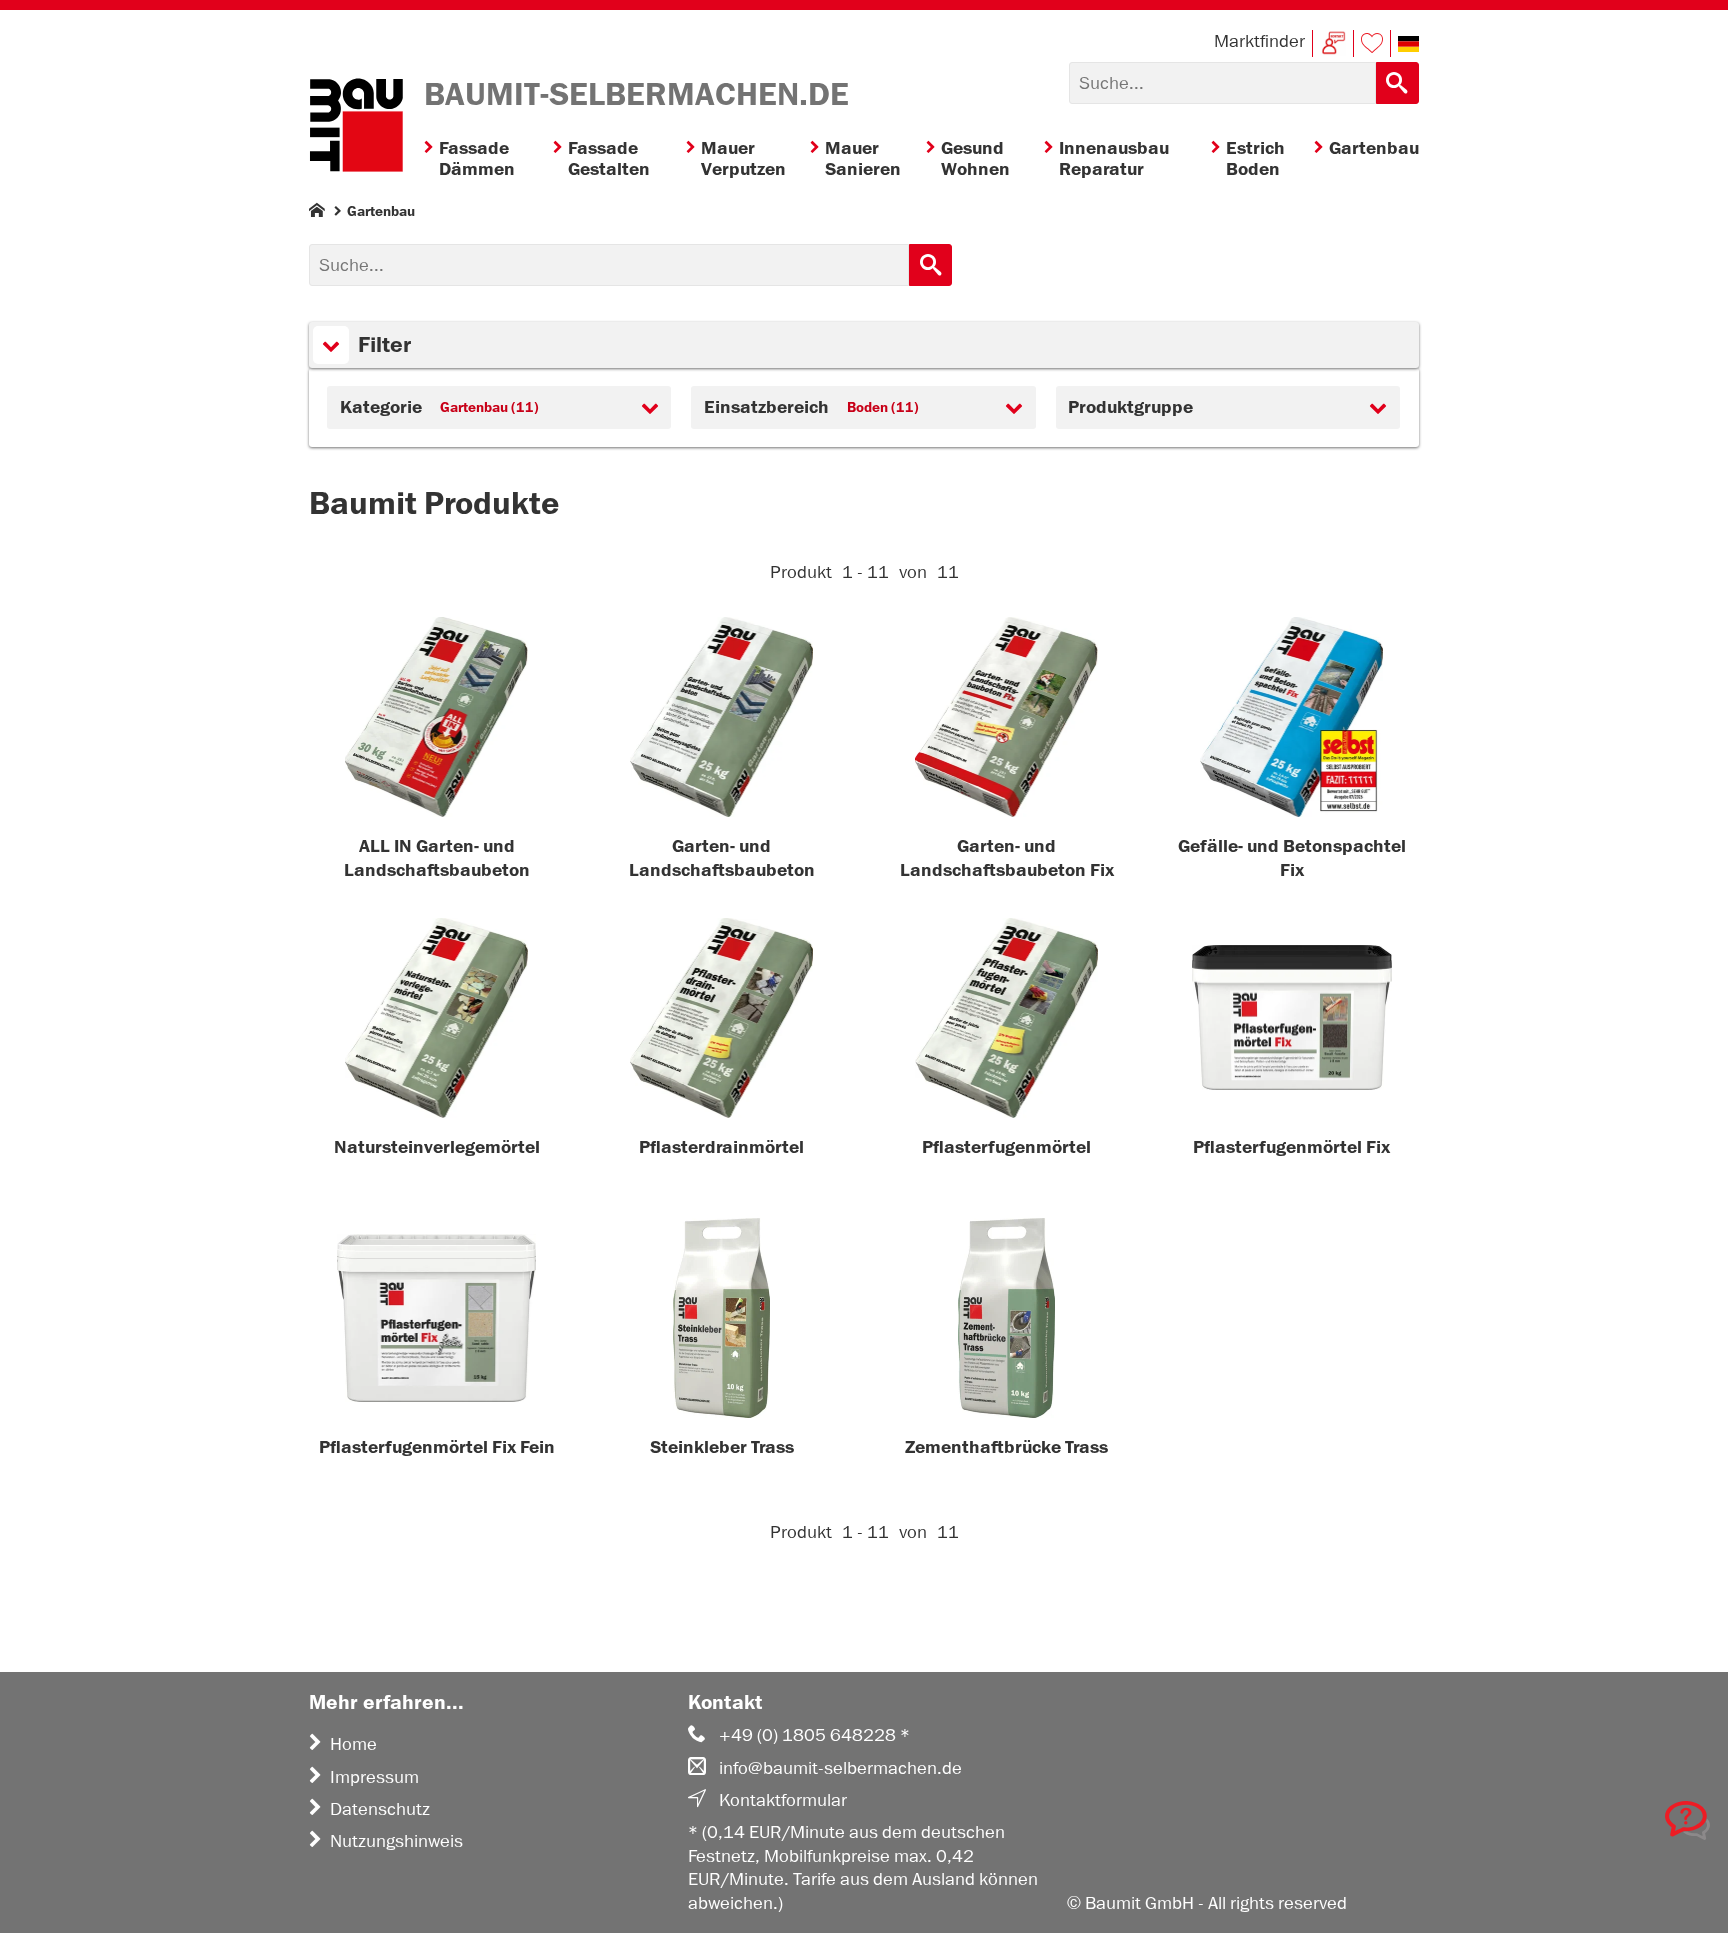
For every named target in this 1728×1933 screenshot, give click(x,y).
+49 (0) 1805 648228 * (814, 1735)
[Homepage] (317, 214)
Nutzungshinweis (396, 1841)
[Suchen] (1397, 83)
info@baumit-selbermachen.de (840, 1768)
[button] (1408, 44)
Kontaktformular (783, 1800)
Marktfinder (1259, 41)
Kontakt (1333, 43)
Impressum (374, 1777)
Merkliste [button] (1372, 43)
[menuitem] (488, 159)
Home (353, 1744)
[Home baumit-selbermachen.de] (356, 128)
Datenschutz (380, 1809)
